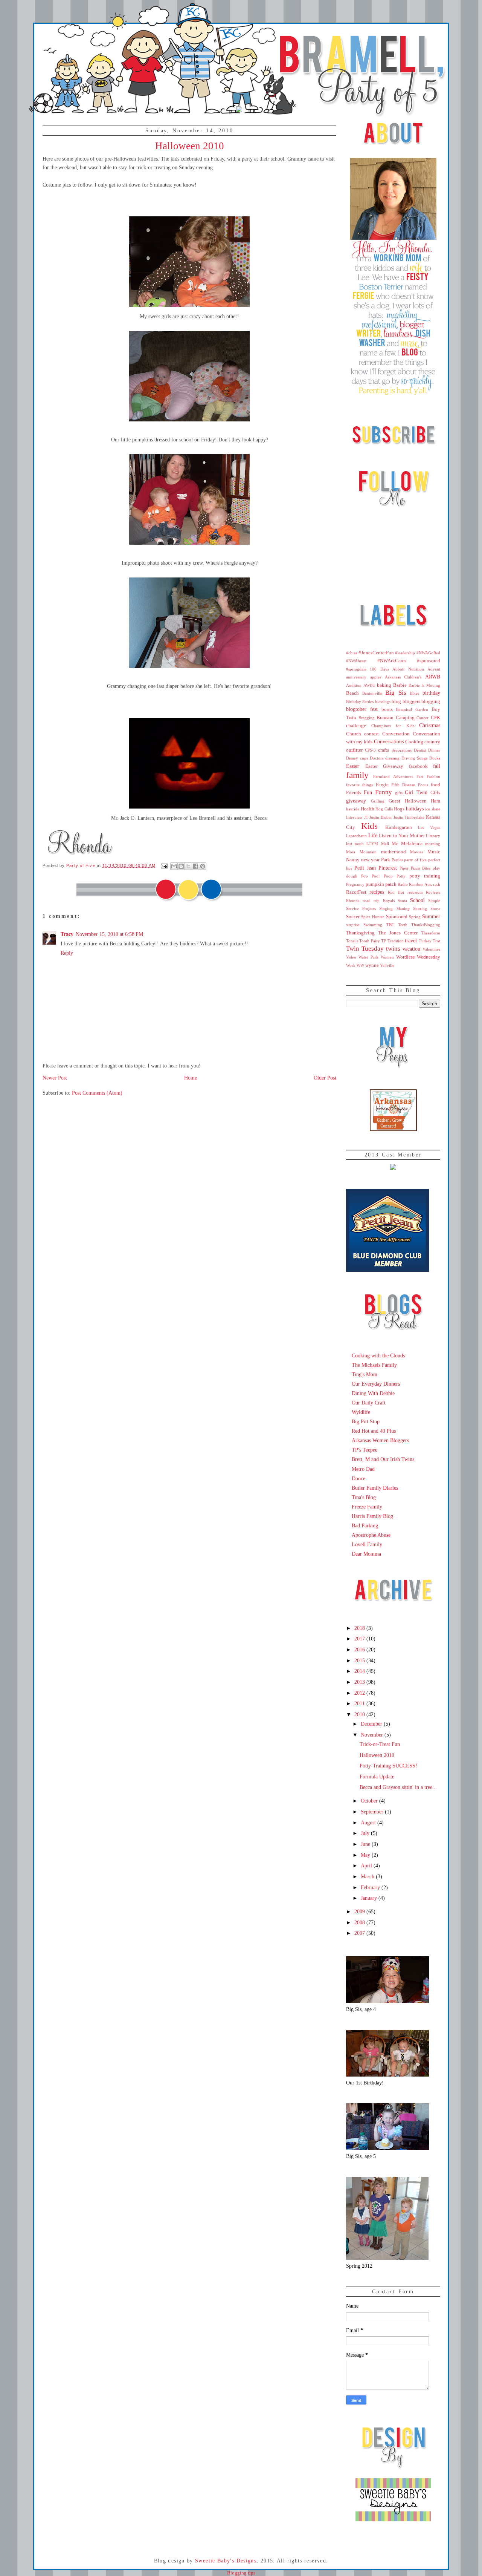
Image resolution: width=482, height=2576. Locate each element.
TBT (390, 925)
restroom (415, 892)
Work (351, 965)
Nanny (353, 860)
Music (434, 852)
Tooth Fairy (369, 941)
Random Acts (420, 884)
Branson (385, 718)
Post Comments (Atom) (97, 1093)
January (370, 1898)
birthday (431, 693)
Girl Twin (416, 792)
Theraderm (431, 933)
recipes (377, 892)
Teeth (403, 925)
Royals (389, 901)
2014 (360, 1671)
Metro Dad (363, 1469)
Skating (403, 908)
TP (384, 941)
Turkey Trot (429, 941)
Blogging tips (241, 2573)
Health (368, 809)
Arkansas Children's (403, 677)
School (417, 900)
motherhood (394, 852)
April (367, 1865)
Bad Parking (365, 1525)
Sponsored (397, 917)
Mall (385, 844)
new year (370, 860)
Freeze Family (367, 1507)
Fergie (382, 785)
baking (384, 685)
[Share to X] (188, 866)
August (369, 1822)
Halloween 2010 (377, 1755)
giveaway (356, 801)
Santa (402, 901)
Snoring (420, 908)
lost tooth (355, 844)
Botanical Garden (412, 709)
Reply (67, 953)
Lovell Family (367, 1544)
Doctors (377, 758)
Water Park (368, 957)
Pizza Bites (421, 868)
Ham (435, 801)
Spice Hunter (373, 917)
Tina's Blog (364, 1497)
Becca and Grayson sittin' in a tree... (398, 1787)
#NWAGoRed (428, 653)
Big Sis (396, 693)
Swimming (373, 925)
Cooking (414, 742)
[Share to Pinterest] (203, 866)
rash (437, 884)
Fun (368, 792)
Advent (434, 669)
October (370, 1801)
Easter (353, 766)
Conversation (396, 734)
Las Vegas (429, 827)
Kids (369, 826)
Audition (354, 685)
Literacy (433, 836)
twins (393, 949)
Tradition (396, 941)
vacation (411, 949)
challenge (356, 726)
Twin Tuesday (365, 949)
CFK (435, 718)
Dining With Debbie (373, 1393)
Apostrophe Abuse (371, 1535)
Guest (394, 801)
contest (371, 734)
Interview (354, 817)
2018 (360, 1628)
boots (387, 709)
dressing (392, 758)
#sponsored (429, 661)
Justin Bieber (381, 817)
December (372, 1724)
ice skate (433, 809)
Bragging (367, 718)
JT (366, 817)
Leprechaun (356, 836)
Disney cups (357, 758)
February (371, 1887)
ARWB (433, 677)
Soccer (353, 917)
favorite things (359, 785)
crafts (384, 750)
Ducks (435, 758)
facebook (418, 766)
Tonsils (352, 941)
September (373, 1812)
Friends (354, 793)
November (373, 1735)
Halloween (416, 801)
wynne (372, 965)
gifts (399, 793)
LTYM (372, 844)
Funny (384, 792)
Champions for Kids (393, 726)
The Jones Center (398, 933)
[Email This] (174, 866)
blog (396, 701)
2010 (360, 1714)
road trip (371, 901)
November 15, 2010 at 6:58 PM (109, 934)
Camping (405, 718)
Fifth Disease (403, 785)
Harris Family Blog (372, 1516)
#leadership (405, 653)
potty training (425, 876)
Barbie (400, 685)
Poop (388, 876)
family (357, 775)
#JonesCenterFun (376, 653)
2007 (360, 1933)
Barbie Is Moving (424, 685)
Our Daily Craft (369, 1403)
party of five (415, 860)
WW (360, 965)
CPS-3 (370, 750)
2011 (360, 1703)
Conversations (389, 741)
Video (351, 957)
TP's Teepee (365, 1450)
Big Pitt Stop (366, 1421)
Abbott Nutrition (408, 669)
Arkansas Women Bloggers (380, 1440)
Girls (435, 793)
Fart (420, 776)
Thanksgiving (360, 933)
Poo (365, 876)
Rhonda (353, 901)
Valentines (431, 949)
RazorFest (356, 892)
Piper (404, 868)
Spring (415, 917)
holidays (415, 809)
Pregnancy (355, 884)
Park (386, 860)
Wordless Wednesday (418, 957)
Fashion (433, 776)
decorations (402, 750)
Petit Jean (365, 868)
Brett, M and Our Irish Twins (383, 1459)
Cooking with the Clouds (378, 1355)
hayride (353, 809)
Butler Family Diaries (375, 1488)
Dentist (420, 750)
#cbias (352, 653)
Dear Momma (366, 1554)
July (366, 1833)
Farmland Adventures (393, 776)
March (368, 1876)
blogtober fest (362, 709)
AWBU (369, 685)
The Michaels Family (374, 1365)
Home (191, 1078)
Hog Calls (384, 809)
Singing (386, 908)
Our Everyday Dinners (376, 1384)
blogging (431, 701)
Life (373, 835)
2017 (360, 1639)
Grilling (378, 801)
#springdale (356, 669)
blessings (383, 701)
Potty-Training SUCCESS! (388, 1766)
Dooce (358, 1478)
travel (411, 940)
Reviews (433, 892)
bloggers (411, 701)
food (435, 785)
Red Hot (396, 892)
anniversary (356, 677)
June (366, 1844)
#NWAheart (356, 661)
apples (376, 677)
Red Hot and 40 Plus (374, 1431)
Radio (403, 884)
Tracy (67, 934)
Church (354, 734)
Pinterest (388, 868)
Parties (397, 860)
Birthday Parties (360, 701)
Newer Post (55, 1078)
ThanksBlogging (426, 925)
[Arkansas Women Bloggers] (393, 1129)
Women (387, 957)
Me (395, 844)
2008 (360, 1922)
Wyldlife (361, 1412)
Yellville (387, 965)
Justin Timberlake (409, 817)
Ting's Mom (365, 1374)
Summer (431, 916)
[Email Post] (164, 865)
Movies (416, 852)
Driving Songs (414, 758)
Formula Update (377, 1777)
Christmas (430, 725)
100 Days (379, 669)
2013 (360, 1682)
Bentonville (372, 693)
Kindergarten (399, 827)
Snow (435, 908)
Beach (352, 693)
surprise (353, 925)
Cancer (423, 718)
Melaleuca (412, 844)
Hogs (399, 809)
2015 (360, 1660)
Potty (401, 876)
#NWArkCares (392, 661)
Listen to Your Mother (402, 836)
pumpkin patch (381, 884)
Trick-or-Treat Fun (380, 1744)
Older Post (325, 1078)
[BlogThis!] (181, 866)
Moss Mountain (361, 852)
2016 (360, 1649)
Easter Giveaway (384, 766)
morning (433, 844)
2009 (360, 1911)
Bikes (414, 693)
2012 (360, 1693)
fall (437, 766)
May (366, 1855)
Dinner (434, 750)
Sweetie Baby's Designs (226, 2561)
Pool (376, 876)
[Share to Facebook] (195, 866)
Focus (423, 785)
